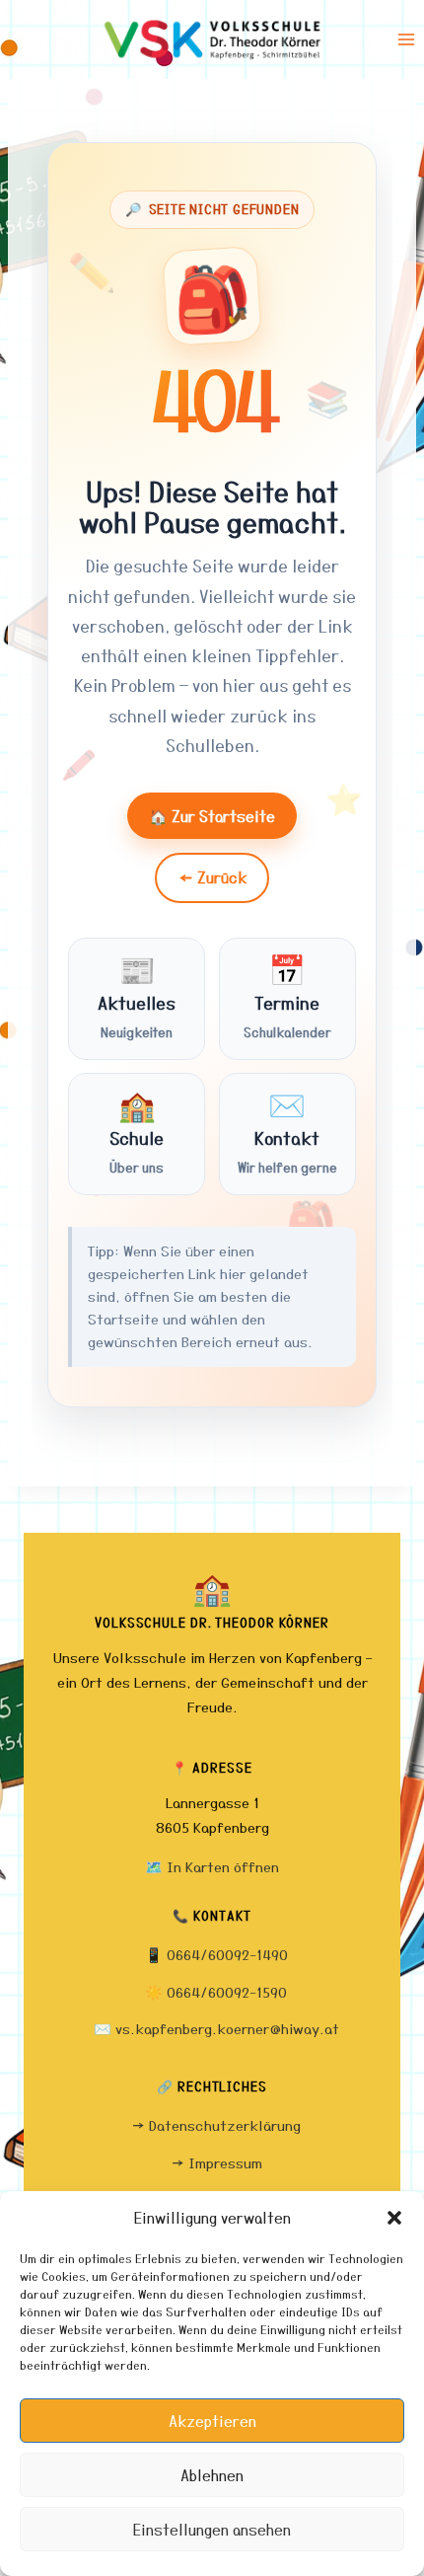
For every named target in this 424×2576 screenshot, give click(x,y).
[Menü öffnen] (406, 39)
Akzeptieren (212, 2421)
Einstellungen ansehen (212, 2530)
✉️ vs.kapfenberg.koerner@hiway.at (216, 2029)
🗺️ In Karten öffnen (212, 1867)
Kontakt (287, 1131)
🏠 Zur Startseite (212, 816)
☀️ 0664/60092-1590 (216, 1992)
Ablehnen (212, 2475)
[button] (394, 2218)
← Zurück (212, 877)
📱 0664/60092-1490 (216, 1955)
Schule (137, 1131)
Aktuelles (137, 996)
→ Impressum (216, 2163)
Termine (287, 996)
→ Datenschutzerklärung (216, 2125)
